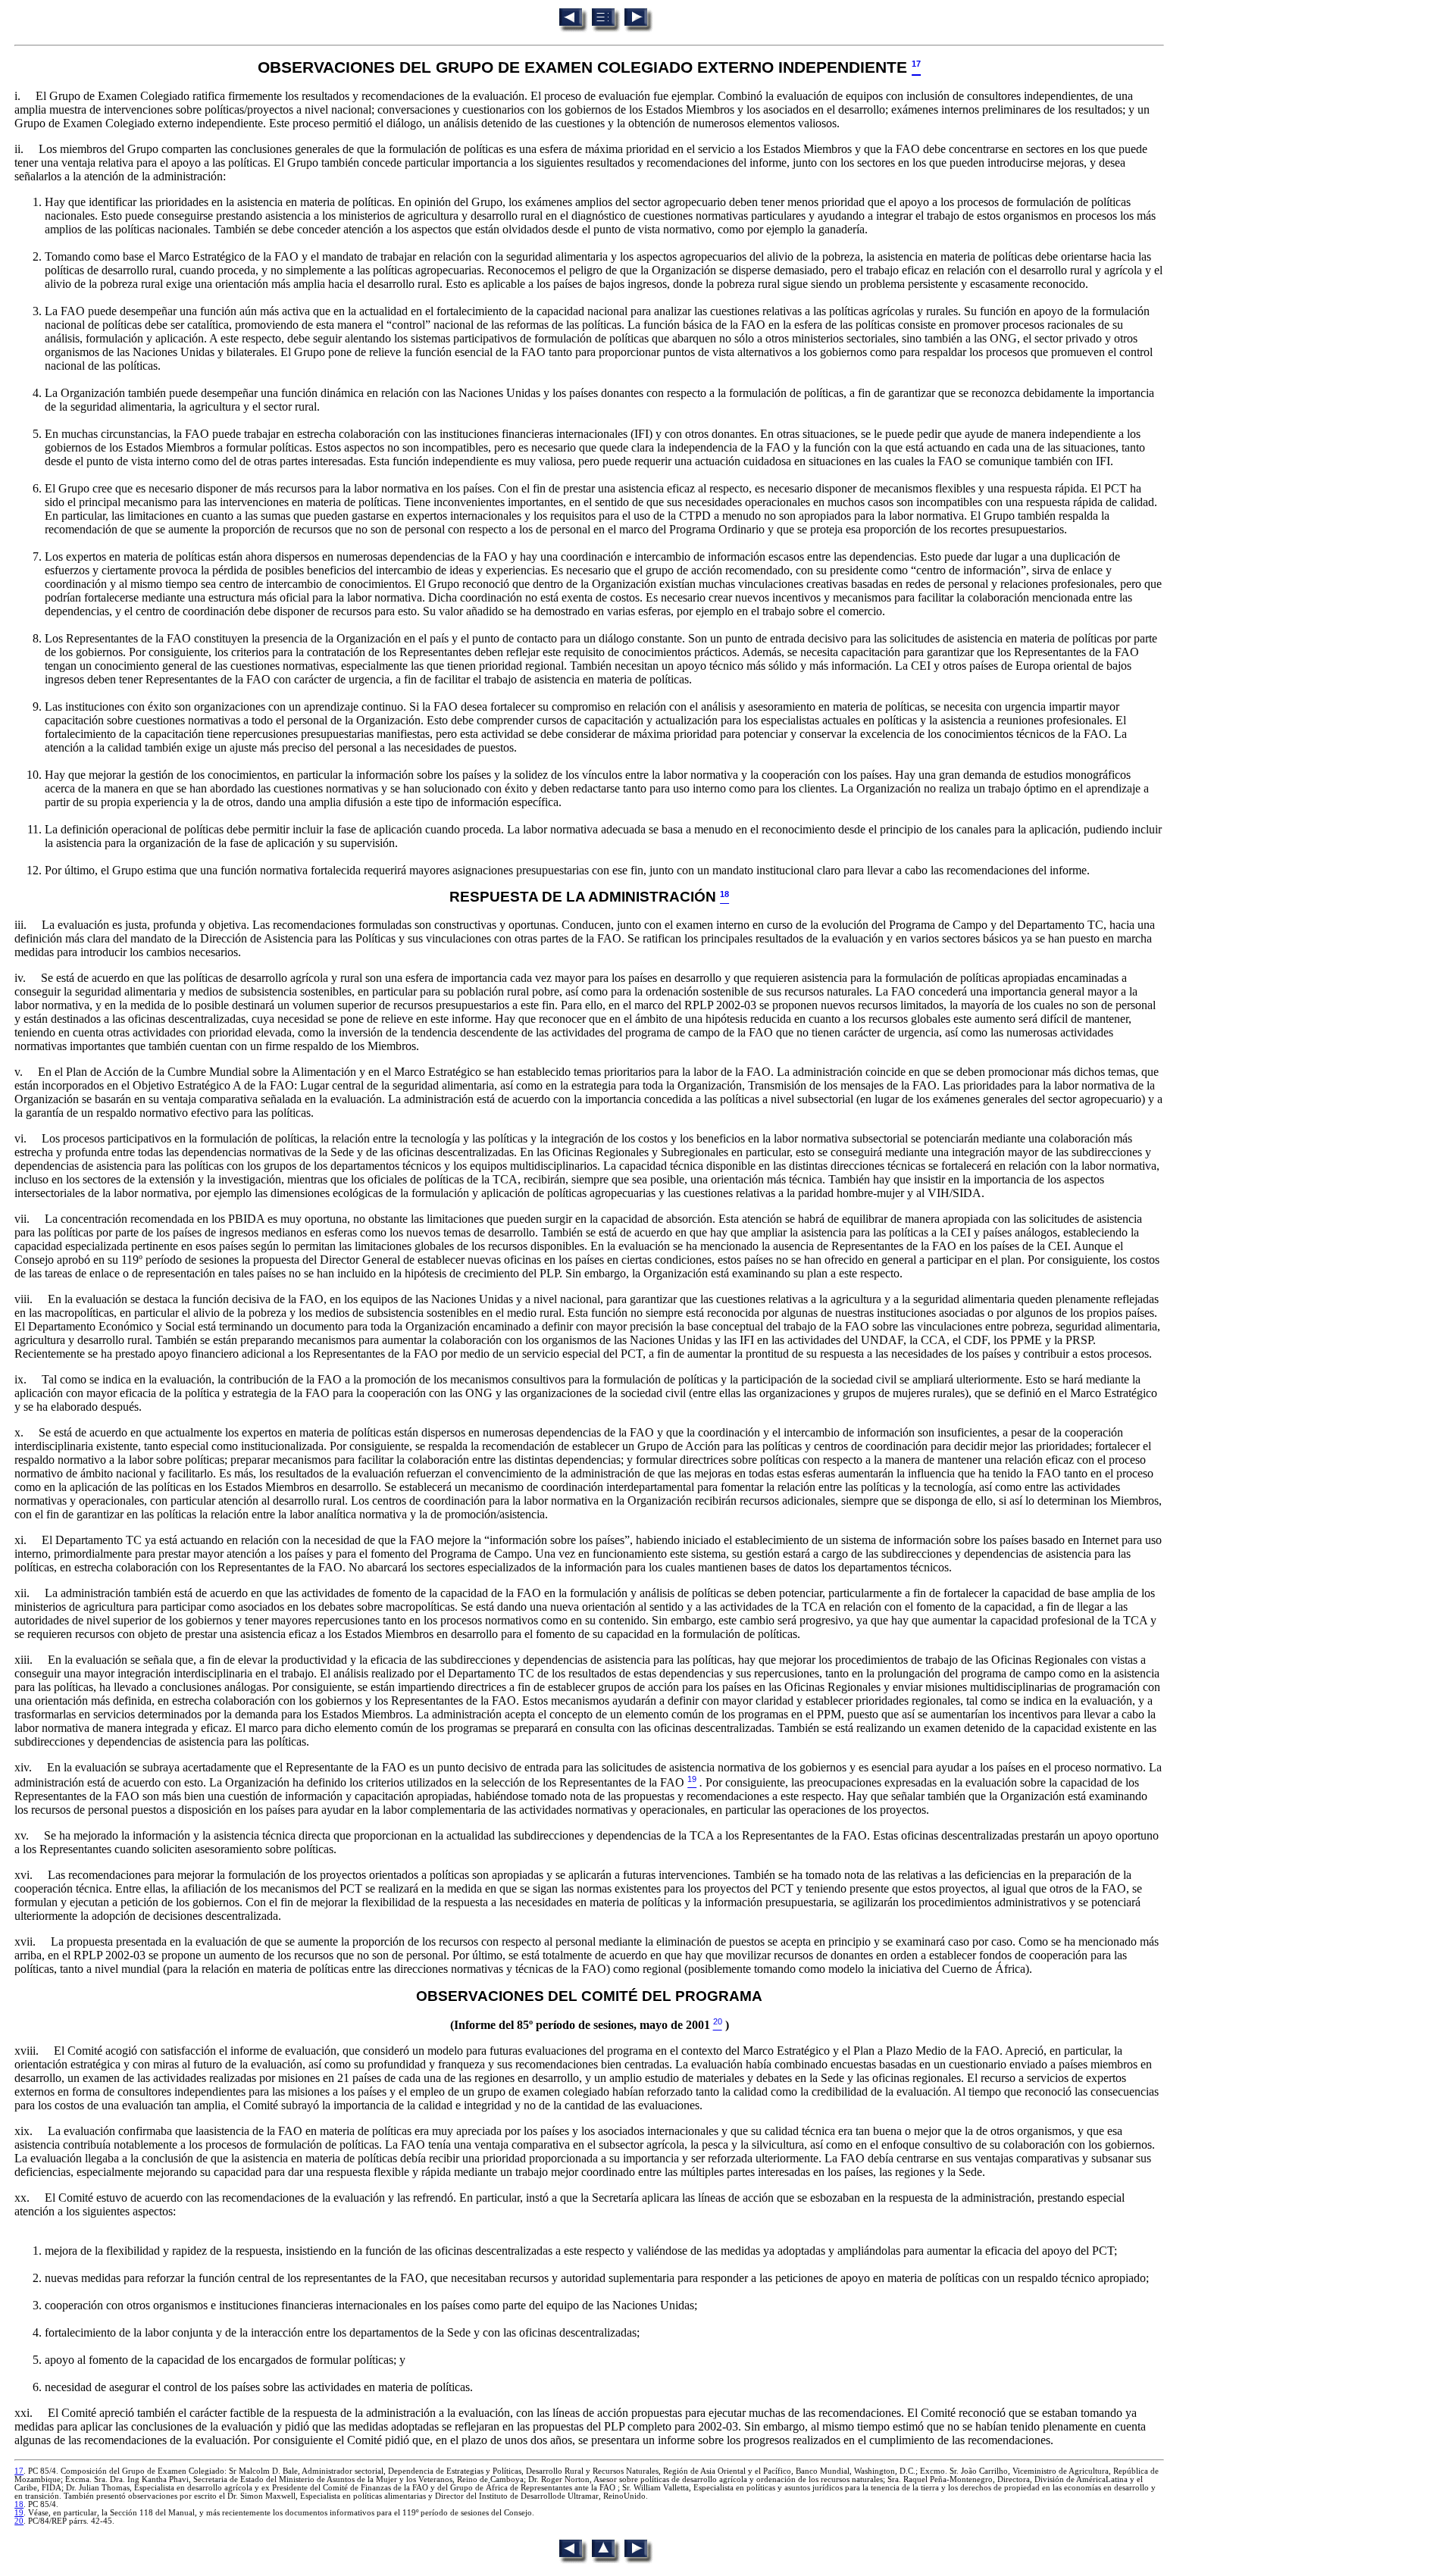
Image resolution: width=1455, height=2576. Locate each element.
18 (19, 2504)
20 (19, 2521)
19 (19, 2513)
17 (19, 2471)
